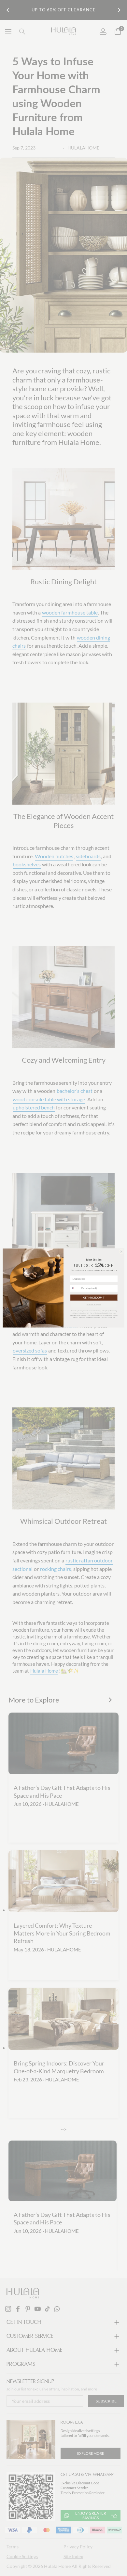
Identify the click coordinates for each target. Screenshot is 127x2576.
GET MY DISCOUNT (94, 1298)
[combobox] (75, 1288)
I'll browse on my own (94, 1304)
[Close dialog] (121, 1251)
